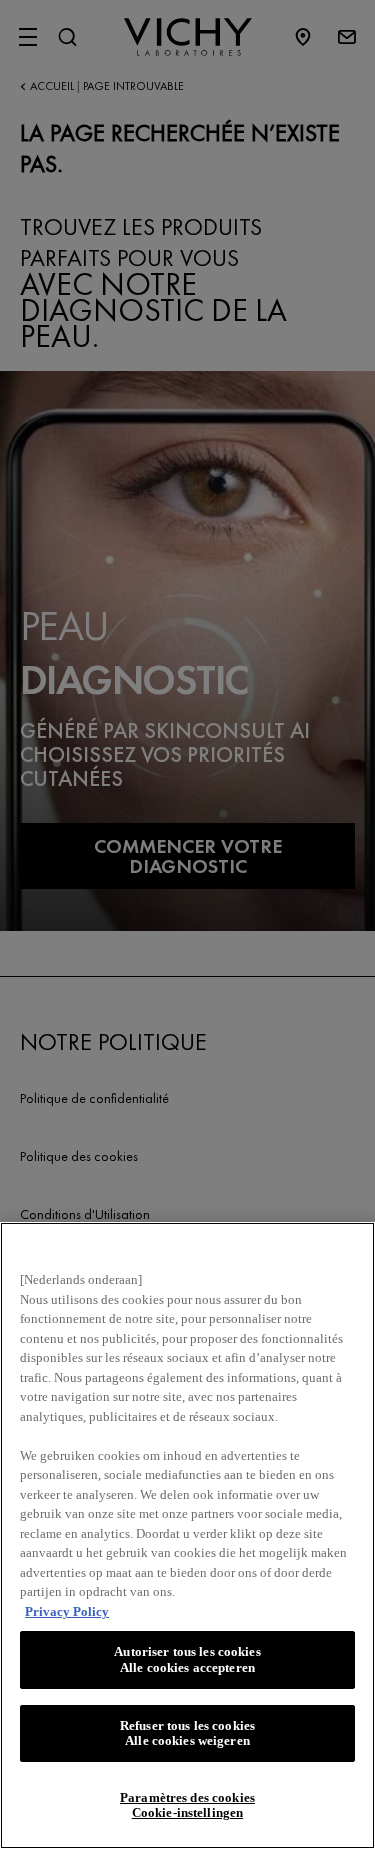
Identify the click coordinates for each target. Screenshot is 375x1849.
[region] (187, 1535)
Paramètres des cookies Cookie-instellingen (187, 1805)
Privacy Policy (67, 1611)
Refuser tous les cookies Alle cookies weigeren (187, 1733)
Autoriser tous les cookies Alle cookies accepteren (187, 1659)
